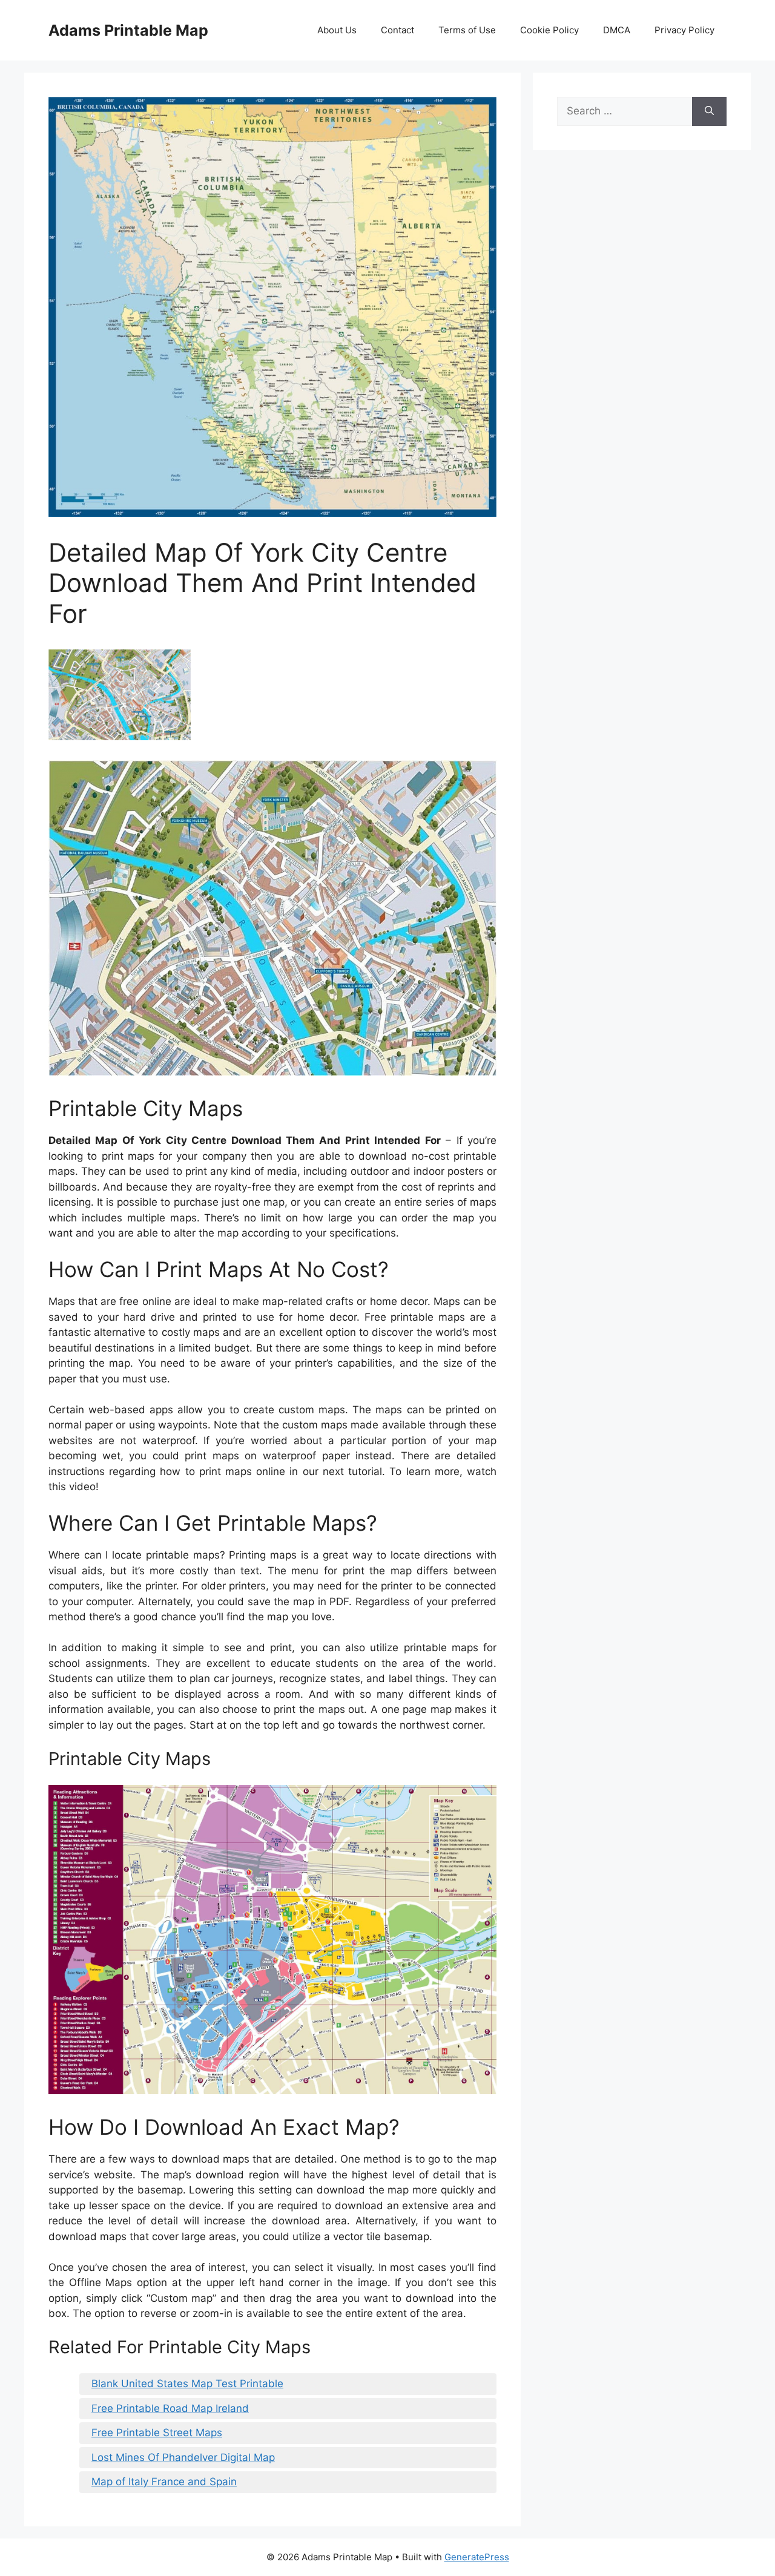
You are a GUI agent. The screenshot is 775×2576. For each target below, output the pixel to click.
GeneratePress (477, 2557)
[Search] (709, 111)
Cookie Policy (549, 30)
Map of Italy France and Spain (164, 2482)
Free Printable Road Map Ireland (170, 2408)
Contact (397, 30)
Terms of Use (467, 30)
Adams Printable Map (128, 30)
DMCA (617, 30)
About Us (337, 30)
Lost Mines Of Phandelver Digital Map (183, 2457)
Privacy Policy (684, 30)
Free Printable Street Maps (157, 2433)
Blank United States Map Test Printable (187, 2384)
